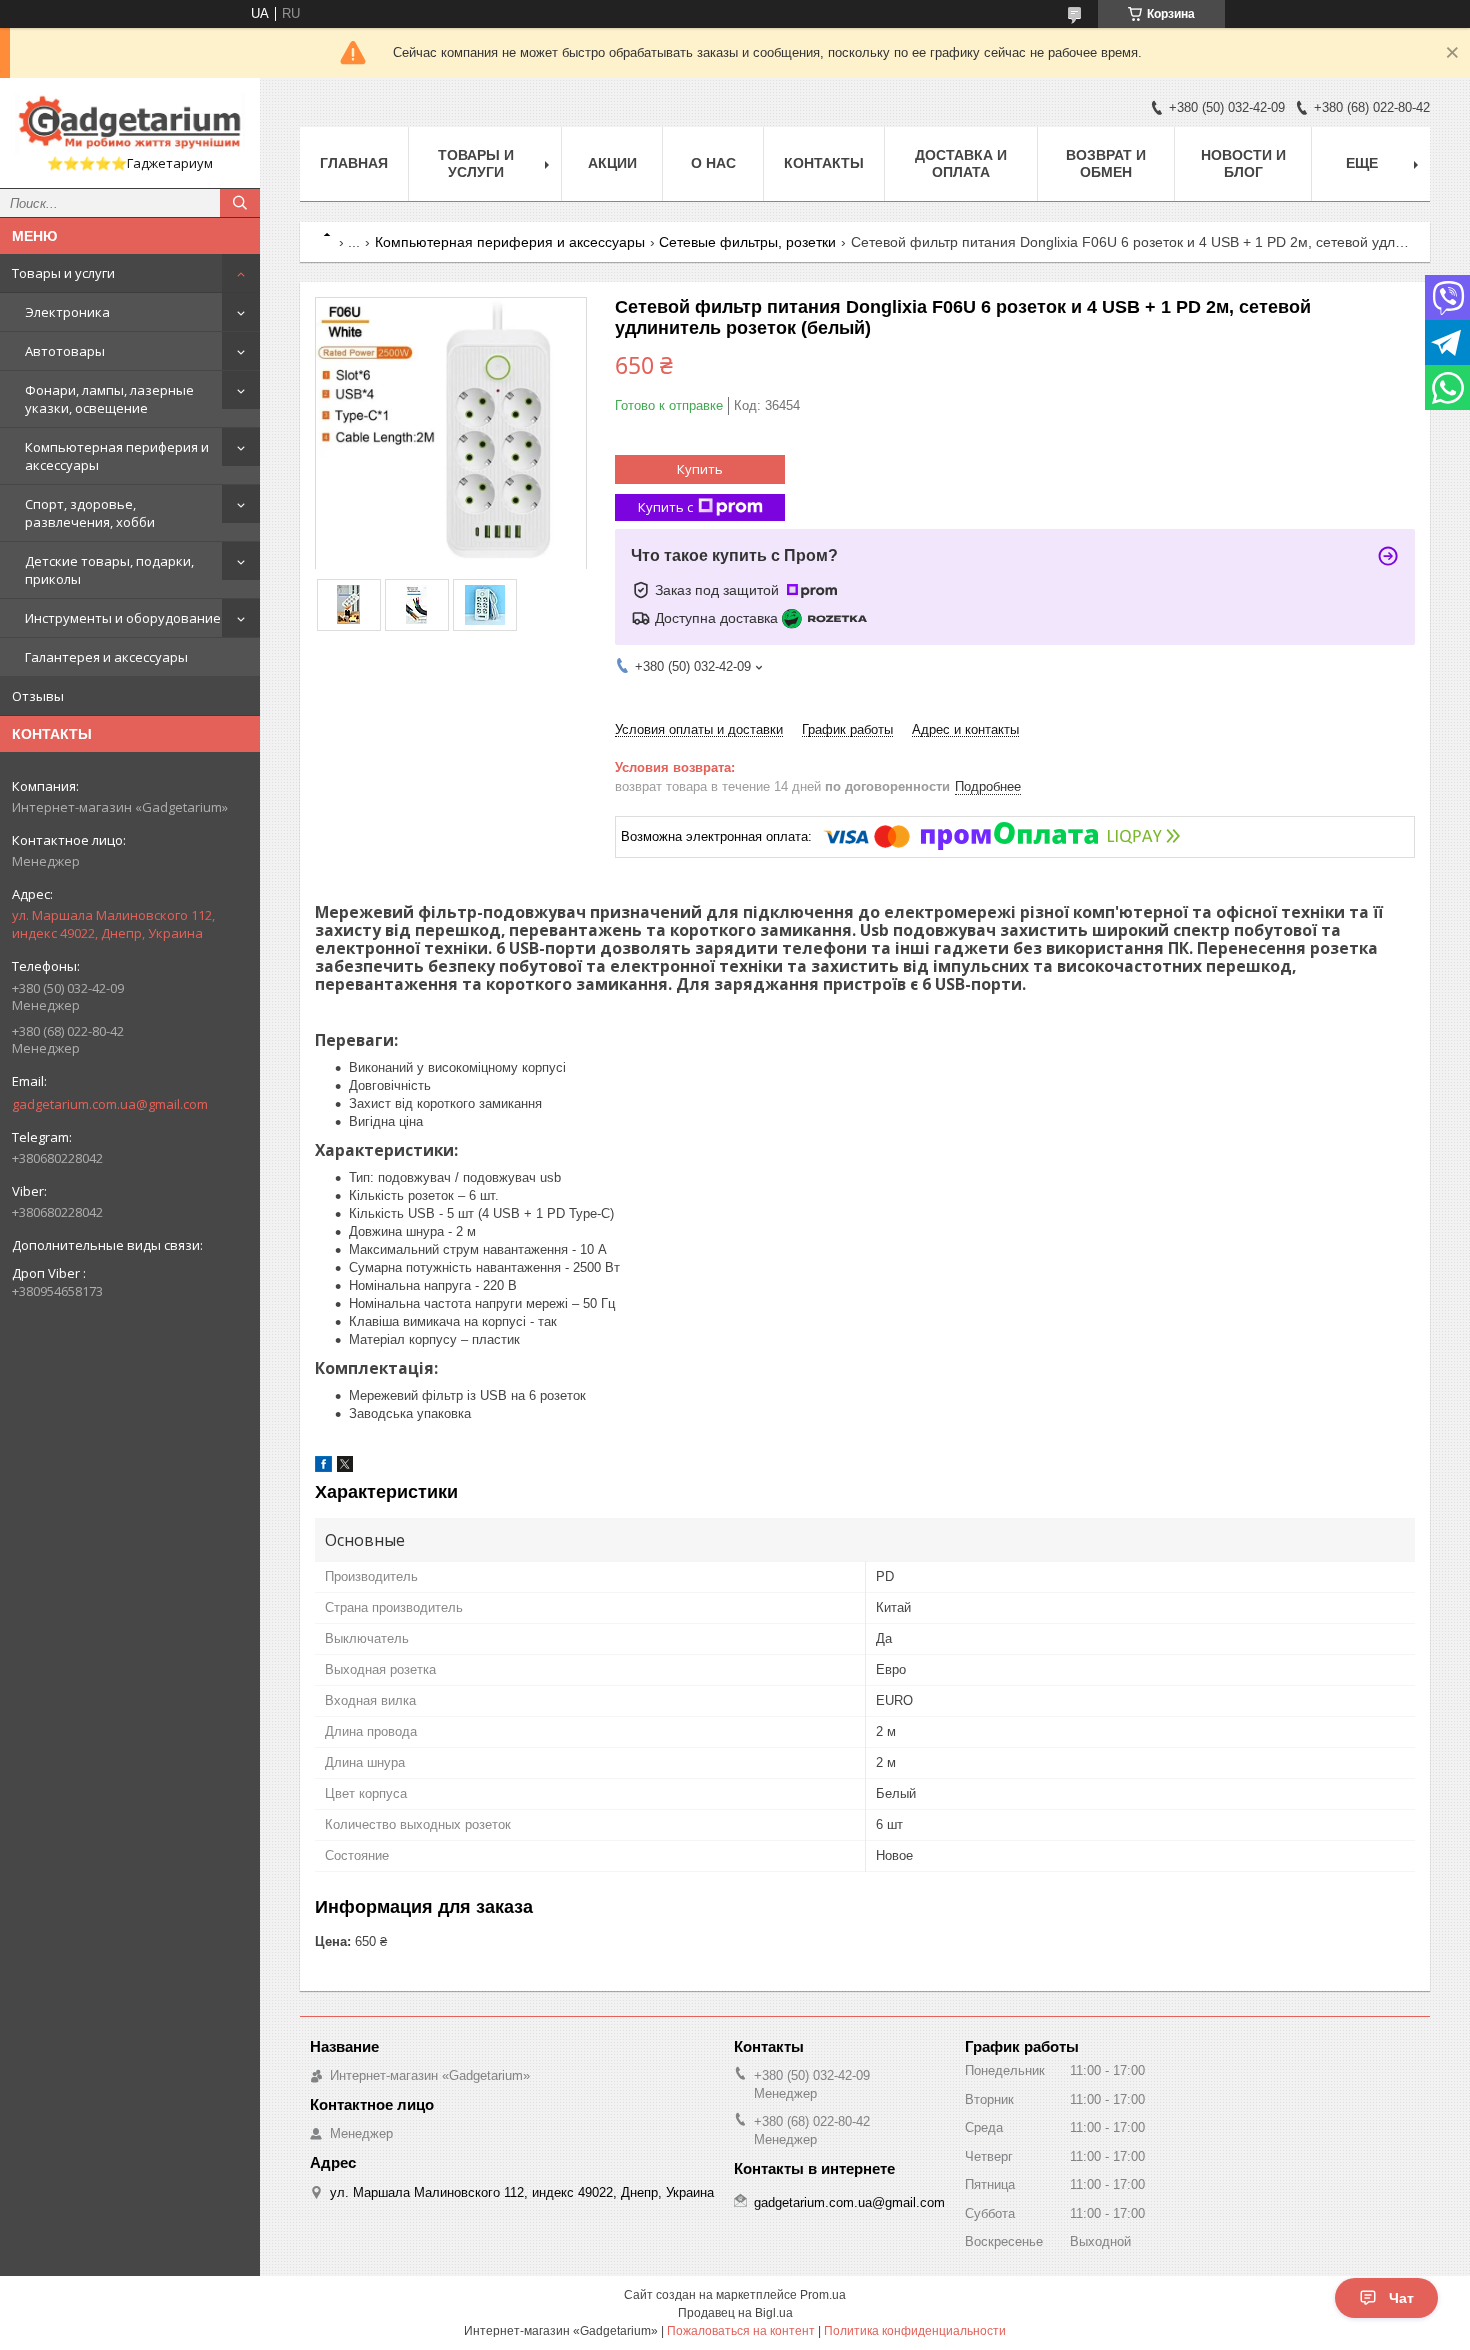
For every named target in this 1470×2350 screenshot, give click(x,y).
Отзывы (38, 696)
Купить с (665, 507)
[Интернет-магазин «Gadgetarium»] (130, 124)
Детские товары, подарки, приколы (109, 570)
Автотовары (65, 351)
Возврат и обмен (1106, 163)
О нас (713, 163)
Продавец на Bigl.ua (735, 2313)
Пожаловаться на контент (741, 2331)
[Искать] (240, 203)
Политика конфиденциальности (915, 2331)
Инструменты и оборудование (123, 618)
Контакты (824, 163)
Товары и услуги (63, 273)
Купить (700, 469)
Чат (1401, 2298)
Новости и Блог (1243, 163)
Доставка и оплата (961, 163)
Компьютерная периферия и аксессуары (117, 456)
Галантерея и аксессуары (106, 657)
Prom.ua (823, 2295)
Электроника (67, 312)
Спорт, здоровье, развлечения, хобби (90, 513)
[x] (345, 1467)
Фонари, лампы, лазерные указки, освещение (109, 399)
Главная (354, 163)
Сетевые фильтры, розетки (747, 242)
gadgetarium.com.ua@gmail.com (110, 1104)
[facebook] (323, 1467)
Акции (612, 163)
